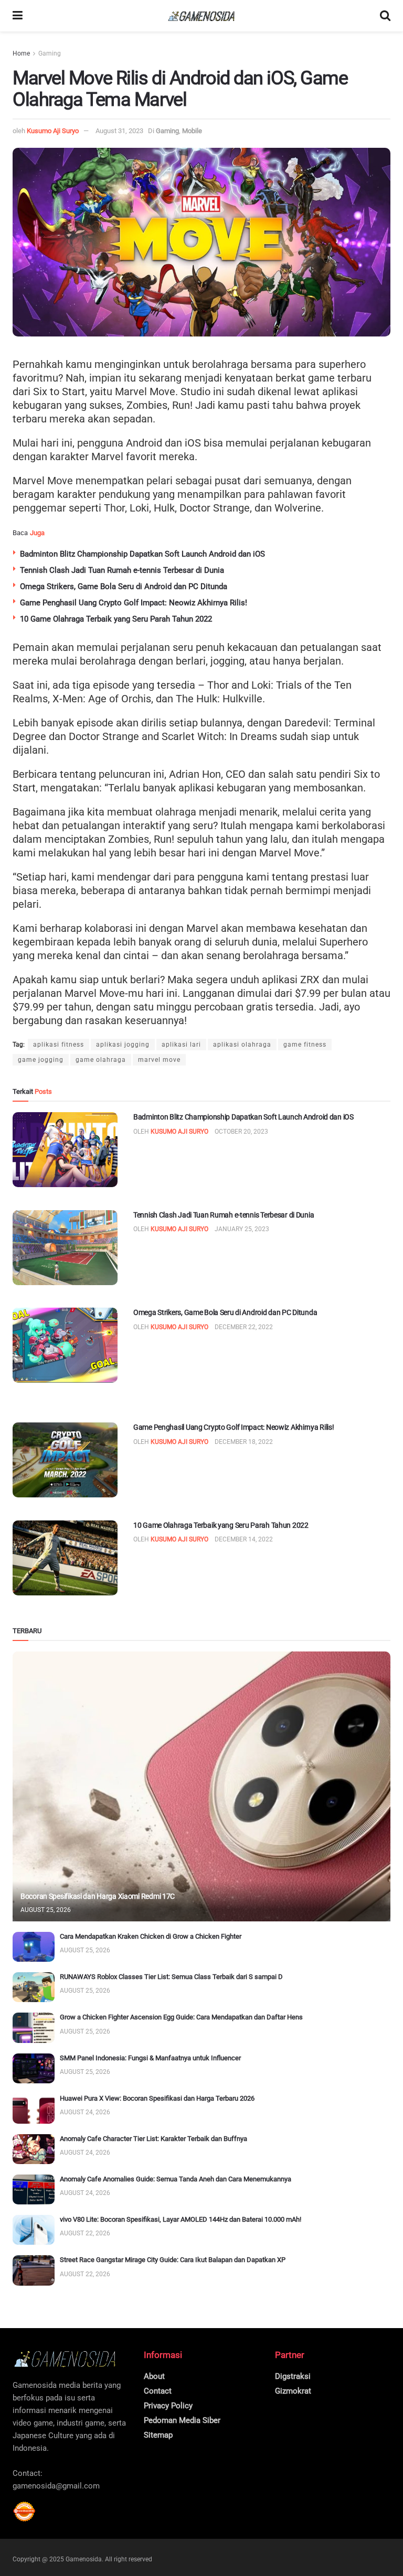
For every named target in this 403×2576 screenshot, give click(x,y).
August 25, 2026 (46, 1910)
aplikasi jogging (123, 1045)
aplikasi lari (181, 1045)
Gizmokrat (293, 2391)
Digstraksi (293, 2376)
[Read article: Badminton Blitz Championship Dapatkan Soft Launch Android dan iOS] (65, 1150)
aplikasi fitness (59, 1045)
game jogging (41, 1060)
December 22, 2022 (244, 1327)
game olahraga (101, 1060)
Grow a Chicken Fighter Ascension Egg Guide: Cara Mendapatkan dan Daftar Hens (181, 2017)
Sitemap (158, 2435)
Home (21, 53)
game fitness (305, 1045)
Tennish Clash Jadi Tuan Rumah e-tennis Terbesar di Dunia (122, 570)
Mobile (192, 131)
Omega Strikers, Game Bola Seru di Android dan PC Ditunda (124, 586)
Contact (158, 2391)
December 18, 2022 (244, 1442)
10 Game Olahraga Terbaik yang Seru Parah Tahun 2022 (116, 619)
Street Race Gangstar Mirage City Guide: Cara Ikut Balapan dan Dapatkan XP (173, 2260)
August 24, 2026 (85, 2112)
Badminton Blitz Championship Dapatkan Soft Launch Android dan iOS (142, 554)
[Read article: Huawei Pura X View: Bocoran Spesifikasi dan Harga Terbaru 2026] (34, 2109)
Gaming (50, 53)
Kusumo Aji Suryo (53, 131)
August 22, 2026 (85, 2233)
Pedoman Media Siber (182, 2420)
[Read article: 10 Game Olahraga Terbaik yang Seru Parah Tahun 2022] (65, 1558)
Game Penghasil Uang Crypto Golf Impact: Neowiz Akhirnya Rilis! (134, 603)
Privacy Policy (168, 2406)
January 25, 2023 (242, 1229)
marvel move (159, 1060)
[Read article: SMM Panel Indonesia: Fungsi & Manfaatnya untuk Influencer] (34, 2068)
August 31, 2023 (119, 131)
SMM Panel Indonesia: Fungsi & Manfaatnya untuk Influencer (150, 2058)
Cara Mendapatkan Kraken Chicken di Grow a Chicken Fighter (151, 1936)
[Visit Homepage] (201, 16)
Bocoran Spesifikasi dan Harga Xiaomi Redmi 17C (98, 1896)
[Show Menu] (18, 16)
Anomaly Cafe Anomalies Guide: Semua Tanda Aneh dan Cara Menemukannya (176, 2179)
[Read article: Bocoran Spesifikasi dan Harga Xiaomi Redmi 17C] (201, 1786)
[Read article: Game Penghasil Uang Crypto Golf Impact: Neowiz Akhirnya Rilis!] (65, 1460)
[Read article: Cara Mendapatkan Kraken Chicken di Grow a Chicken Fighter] (34, 1947)
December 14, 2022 (244, 1539)
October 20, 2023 (241, 1132)
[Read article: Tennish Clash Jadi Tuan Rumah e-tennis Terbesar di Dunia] (65, 1248)
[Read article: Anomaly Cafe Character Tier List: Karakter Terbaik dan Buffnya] (34, 2149)
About (154, 2376)
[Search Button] (385, 16)
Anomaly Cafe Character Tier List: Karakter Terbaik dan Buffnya (153, 2139)
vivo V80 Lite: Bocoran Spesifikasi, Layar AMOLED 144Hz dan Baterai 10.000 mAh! (181, 2219)
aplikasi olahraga (242, 1045)
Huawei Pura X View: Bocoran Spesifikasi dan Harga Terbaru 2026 (157, 2098)
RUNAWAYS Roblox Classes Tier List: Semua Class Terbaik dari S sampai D (171, 1977)
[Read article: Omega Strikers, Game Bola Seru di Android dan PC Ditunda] (65, 1345)
